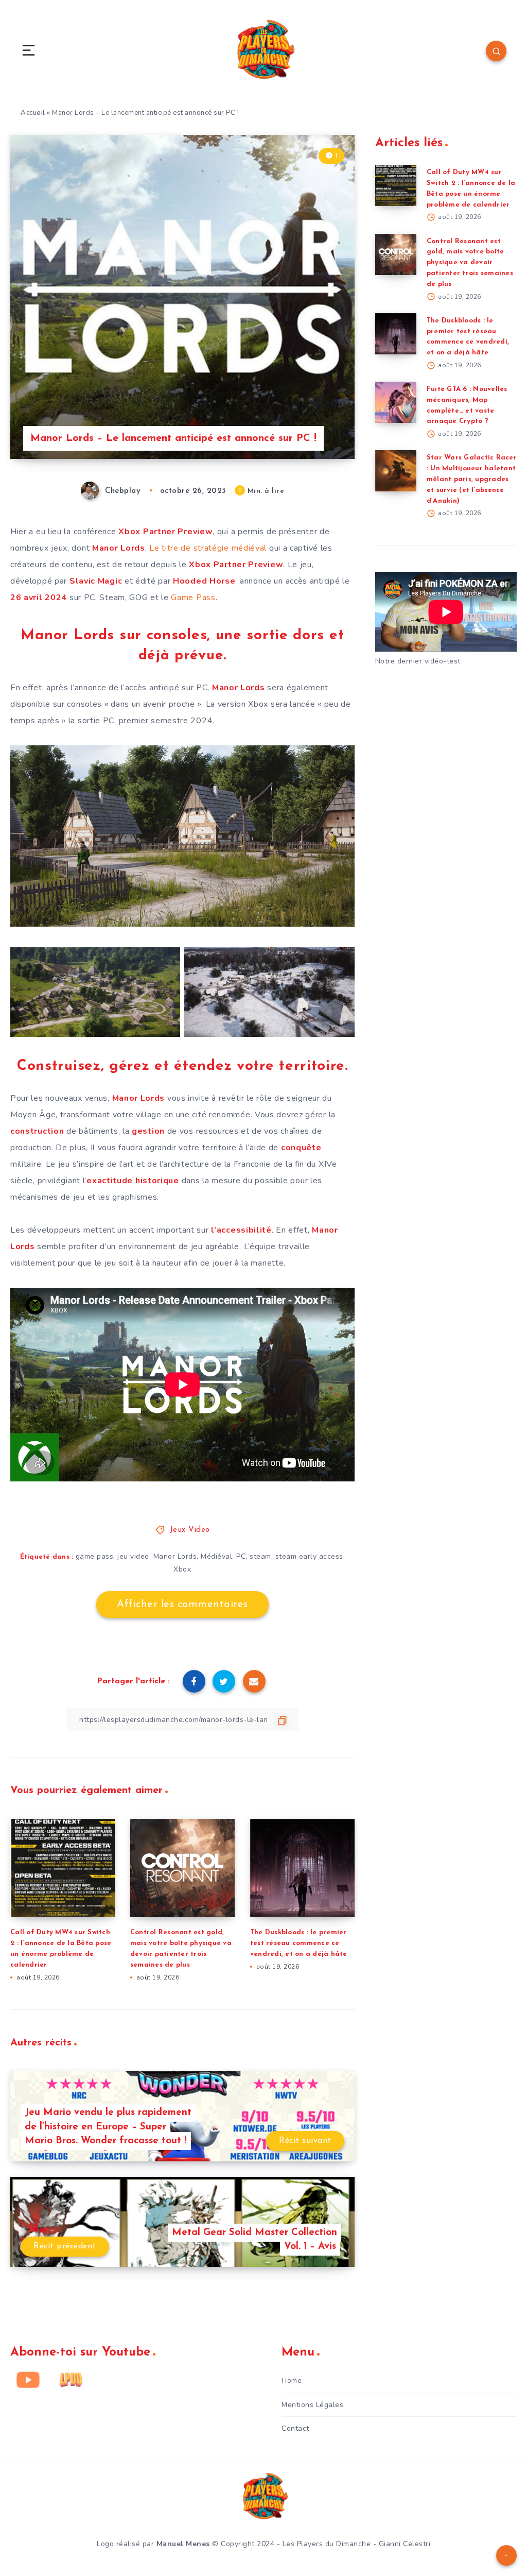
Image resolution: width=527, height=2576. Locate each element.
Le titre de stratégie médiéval (208, 548)
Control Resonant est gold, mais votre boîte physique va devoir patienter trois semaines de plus (470, 263)
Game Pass (193, 598)
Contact (295, 2428)
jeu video (133, 1556)
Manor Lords (175, 1556)
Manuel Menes (183, 2544)
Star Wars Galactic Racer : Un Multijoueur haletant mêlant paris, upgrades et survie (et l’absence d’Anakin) (472, 479)
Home (292, 2381)
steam (260, 1556)
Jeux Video (190, 1530)
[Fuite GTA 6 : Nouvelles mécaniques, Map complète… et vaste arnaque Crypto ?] (396, 402)
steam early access (309, 1556)
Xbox (182, 1569)
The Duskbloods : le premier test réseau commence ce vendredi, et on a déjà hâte (299, 1943)
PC (241, 1556)
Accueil (33, 113)
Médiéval (216, 1556)
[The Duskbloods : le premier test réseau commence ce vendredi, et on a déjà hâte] (396, 334)
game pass (95, 1556)
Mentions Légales (312, 2405)
